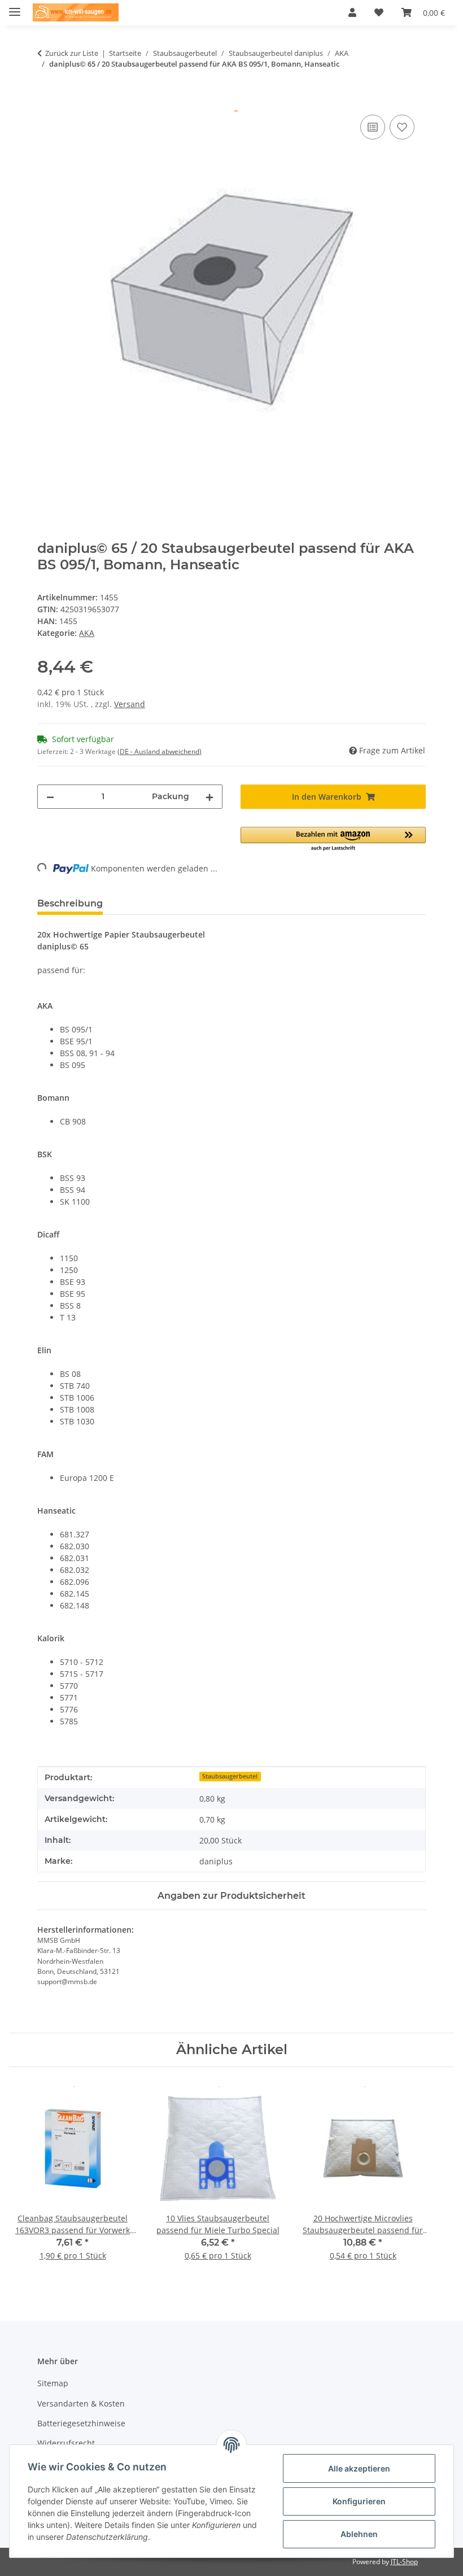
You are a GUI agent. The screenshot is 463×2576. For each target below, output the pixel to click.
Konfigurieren (359, 2501)
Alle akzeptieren (359, 2468)
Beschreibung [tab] (70, 903)
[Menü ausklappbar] (15, 7)
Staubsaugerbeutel (230, 1776)
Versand (130, 704)
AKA (87, 633)
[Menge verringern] (50, 797)
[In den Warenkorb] (46, 99)
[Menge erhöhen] (209, 797)
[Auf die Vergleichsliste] (373, 127)
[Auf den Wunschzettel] (402, 127)
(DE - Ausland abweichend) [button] (160, 751)
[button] (352, 12)
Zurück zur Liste (72, 53)
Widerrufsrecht (66, 2443)
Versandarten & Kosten (81, 2403)
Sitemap (53, 2383)
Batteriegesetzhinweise (81, 2423)
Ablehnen (359, 2534)
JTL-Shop (404, 2562)
